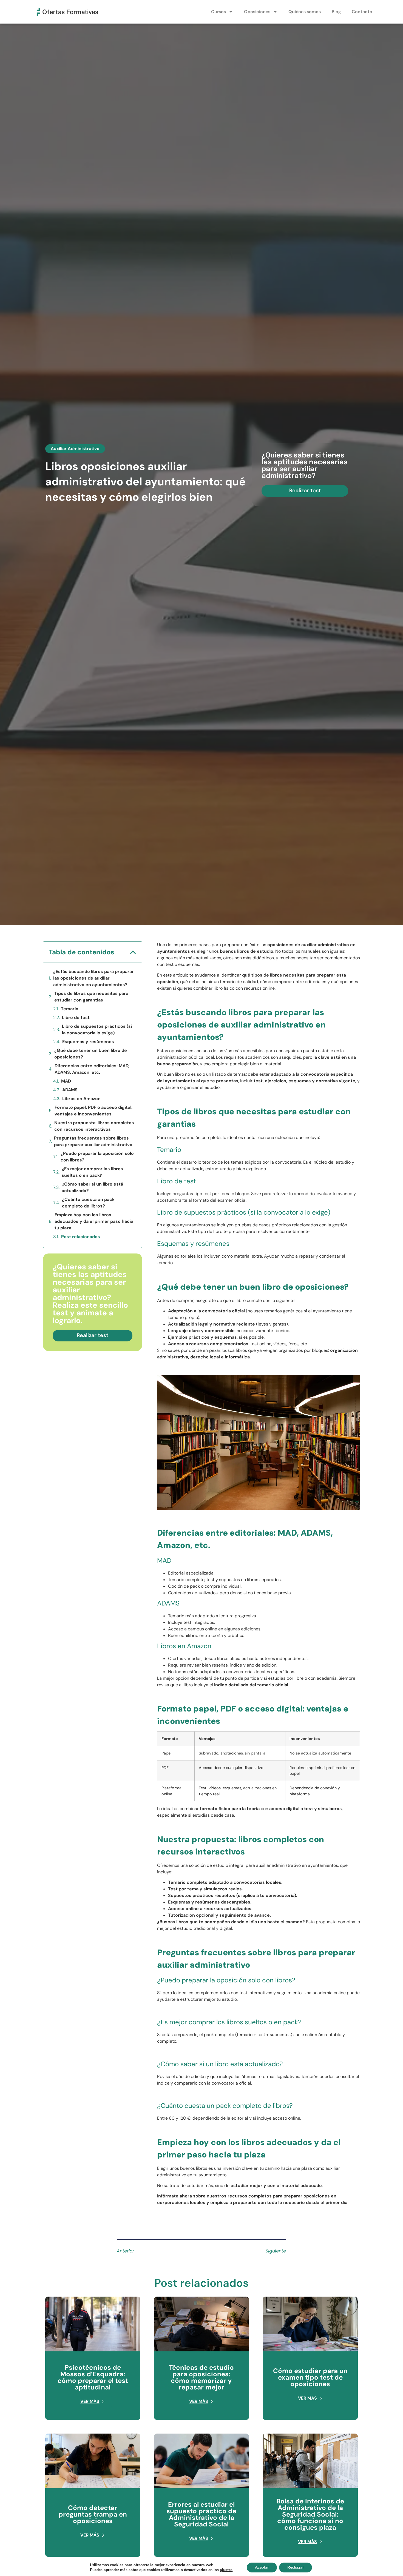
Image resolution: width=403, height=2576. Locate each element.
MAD (66, 1081)
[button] (133, 952)
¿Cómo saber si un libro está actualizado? (92, 1187)
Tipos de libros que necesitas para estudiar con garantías (91, 997)
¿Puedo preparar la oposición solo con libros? (97, 1157)
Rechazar (296, 2567)
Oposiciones (257, 12)
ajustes (226, 2570)
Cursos (218, 12)
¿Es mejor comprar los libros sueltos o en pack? (92, 1172)
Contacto (362, 12)
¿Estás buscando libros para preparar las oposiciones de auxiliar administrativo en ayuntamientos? (93, 978)
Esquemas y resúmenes (88, 1042)
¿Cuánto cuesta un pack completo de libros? (88, 1203)
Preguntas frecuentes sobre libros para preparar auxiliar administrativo (93, 1141)
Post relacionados (81, 1237)
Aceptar (262, 2567)
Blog (336, 12)
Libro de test (76, 1017)
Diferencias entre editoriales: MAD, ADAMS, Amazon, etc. (92, 1069)
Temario (70, 1009)
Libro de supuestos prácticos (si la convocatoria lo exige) (97, 1030)
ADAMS (70, 1090)
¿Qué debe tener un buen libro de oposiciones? (91, 1054)
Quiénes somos (305, 12)
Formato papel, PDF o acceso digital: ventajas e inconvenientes (93, 1111)
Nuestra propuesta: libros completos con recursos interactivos (94, 1126)
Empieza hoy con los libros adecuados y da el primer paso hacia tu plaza (94, 1221)
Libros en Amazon (81, 1099)
